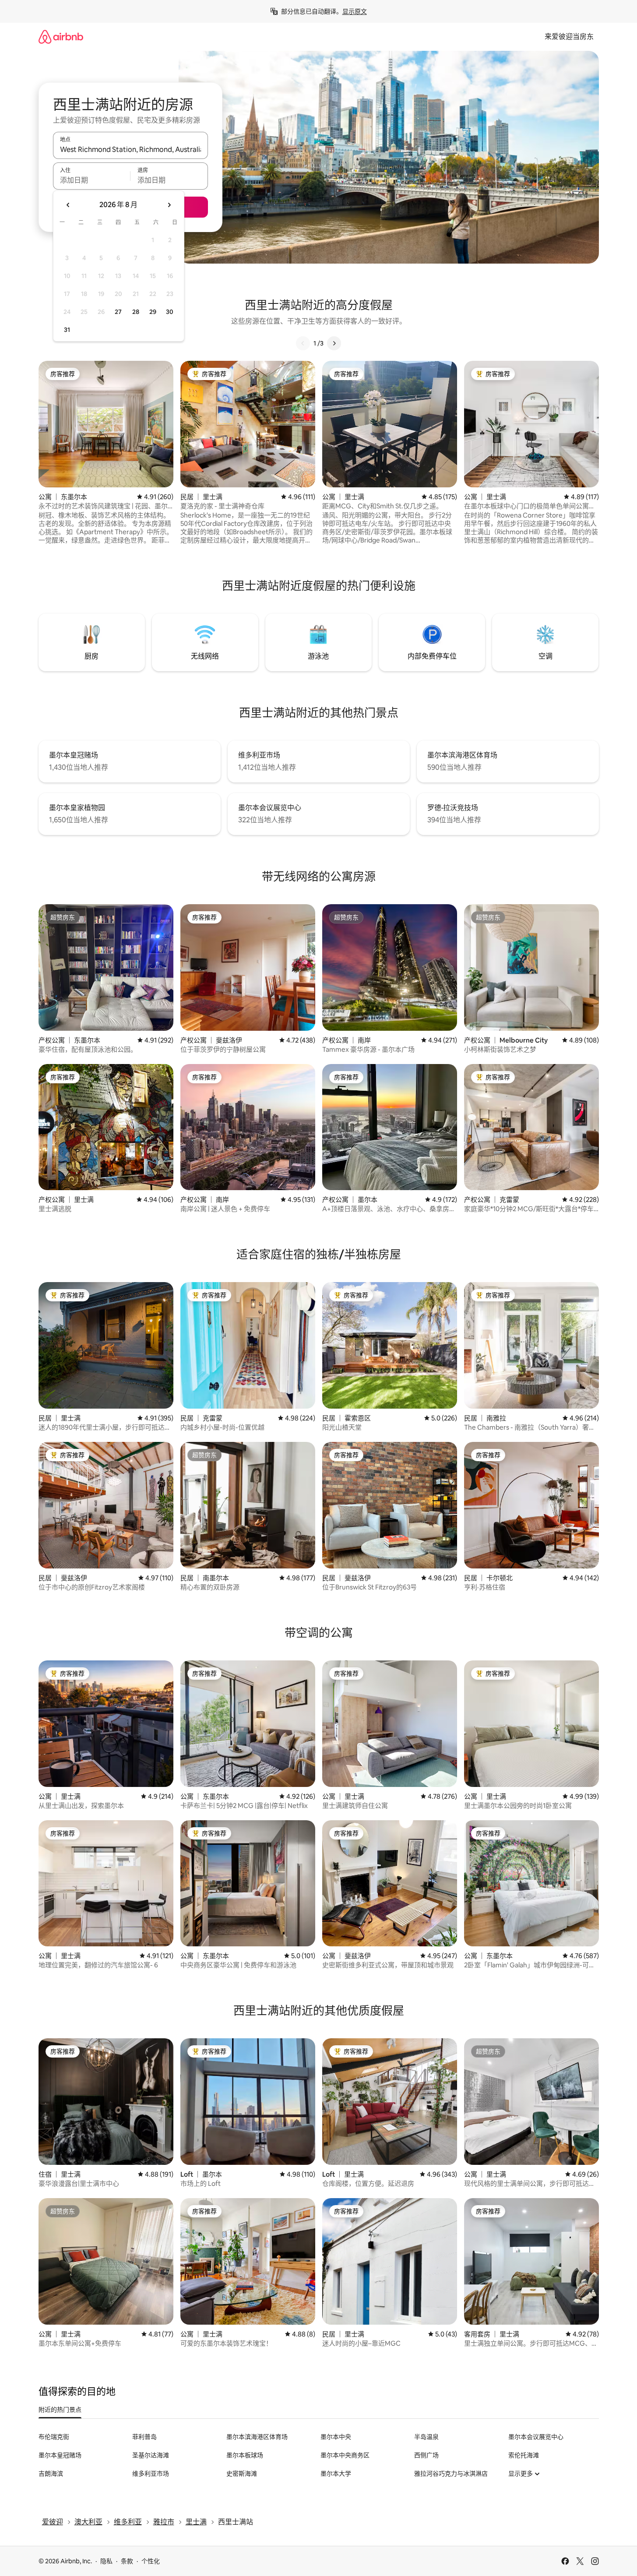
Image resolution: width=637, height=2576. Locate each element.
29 (153, 312)
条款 (127, 2561)
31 (67, 330)
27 (118, 312)
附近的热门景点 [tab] (60, 2410)
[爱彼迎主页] (61, 37)
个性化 (151, 2561)
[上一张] (303, 343)
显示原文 (355, 11)
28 (136, 312)
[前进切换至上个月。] (68, 205)
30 (170, 312)
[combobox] (130, 149)
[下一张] (334, 343)
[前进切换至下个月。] (169, 205)
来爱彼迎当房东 (569, 37)
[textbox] (92, 180)
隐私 (106, 2561)
